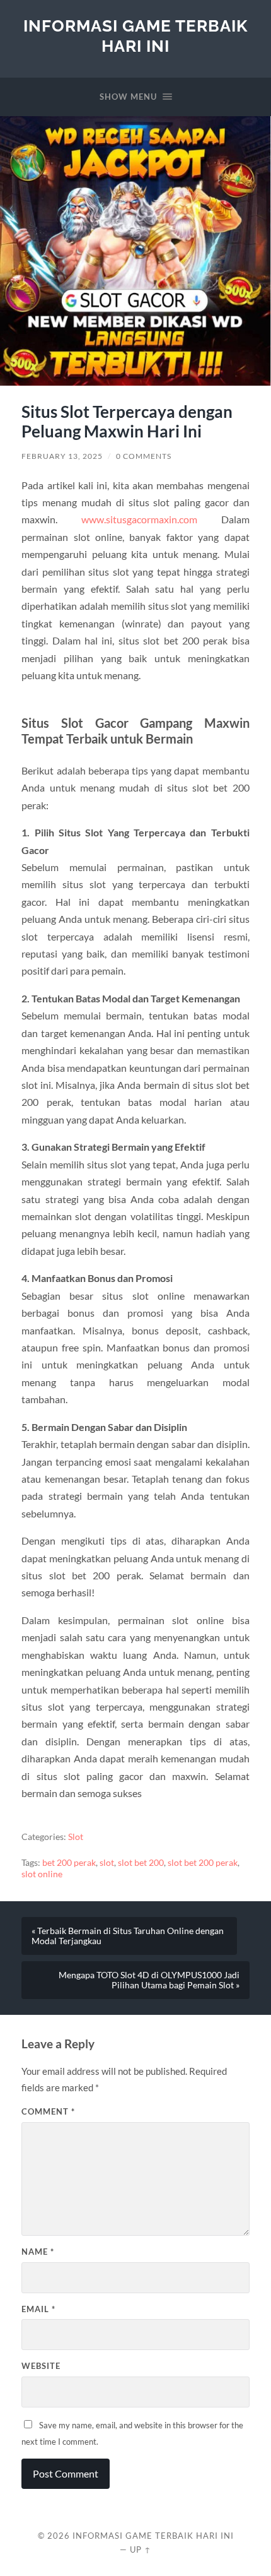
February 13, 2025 (62, 456)
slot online (42, 1874)
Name (38, 2252)
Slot (76, 1837)
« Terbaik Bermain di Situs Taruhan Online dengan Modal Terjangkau (128, 1936)
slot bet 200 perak (203, 1863)
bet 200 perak (69, 1863)
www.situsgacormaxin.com (139, 519)
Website (41, 2366)
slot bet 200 (141, 1863)
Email (38, 2309)
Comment (48, 2111)
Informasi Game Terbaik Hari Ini (135, 36)
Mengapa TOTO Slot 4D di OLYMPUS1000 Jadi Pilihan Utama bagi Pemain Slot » (149, 1980)
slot (107, 1863)
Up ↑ (141, 2549)
